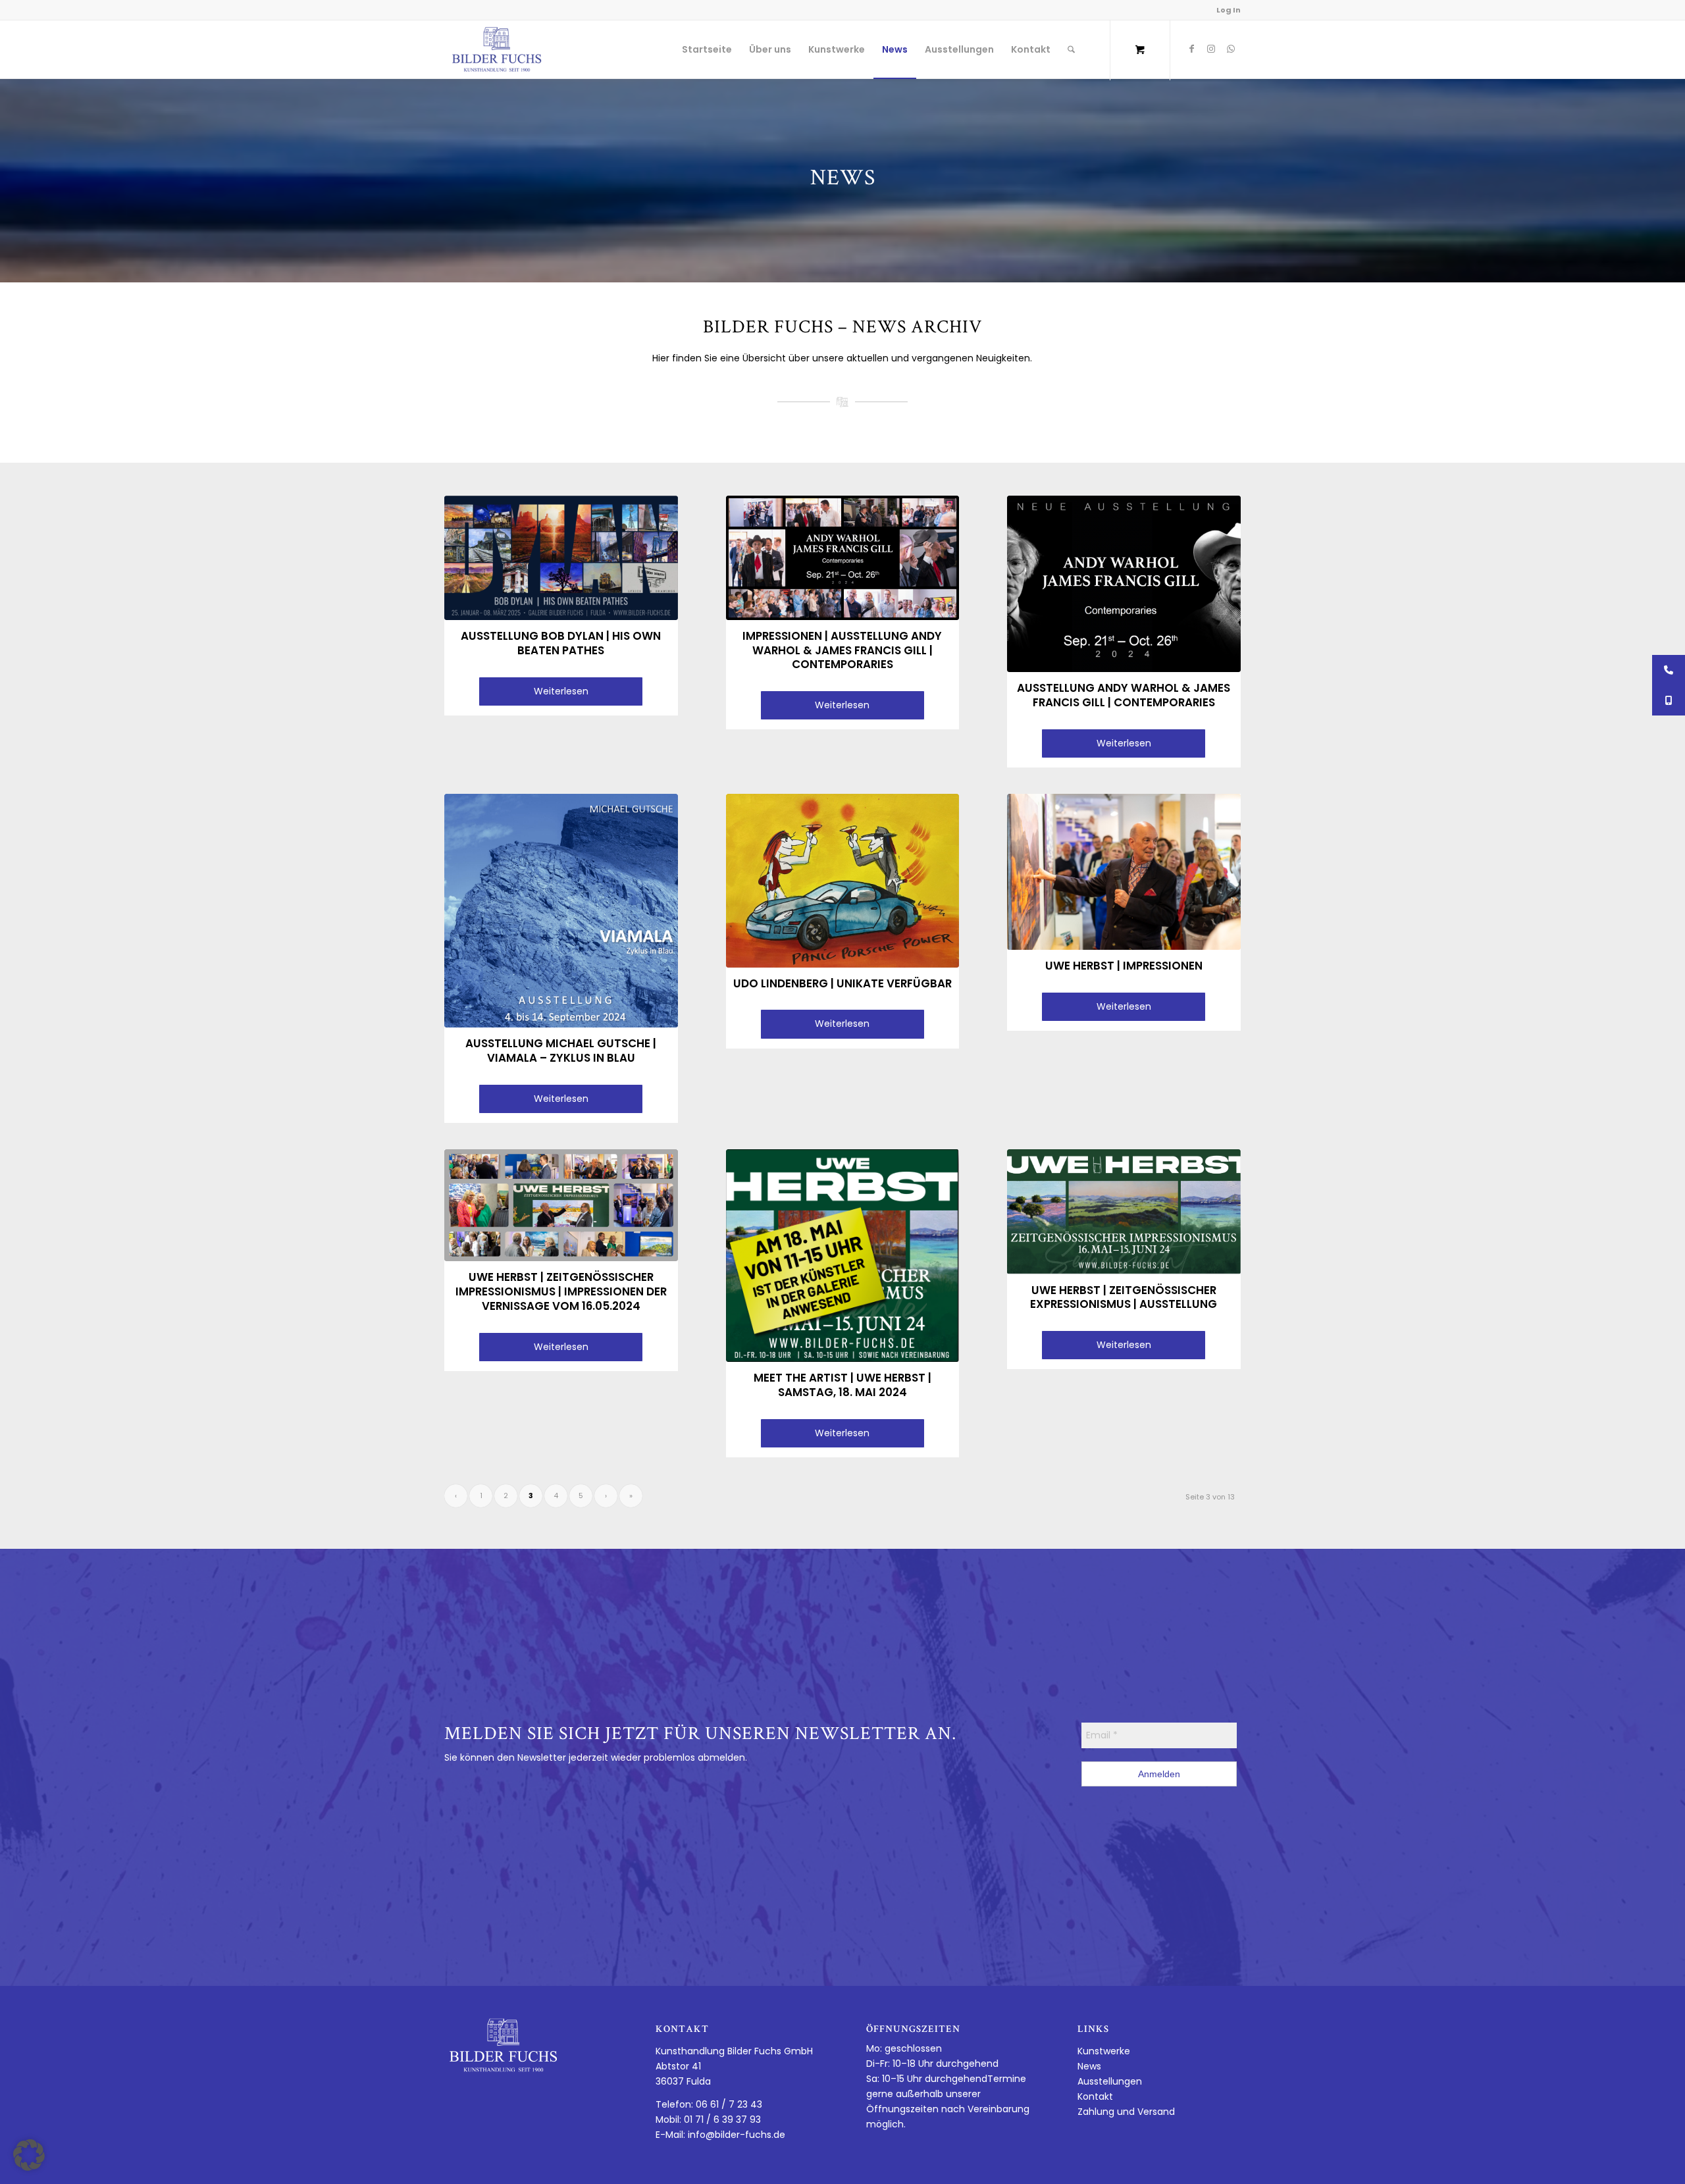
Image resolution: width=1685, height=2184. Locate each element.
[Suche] (1071, 49)
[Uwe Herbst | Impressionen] (1124, 872)
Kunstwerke (1104, 2051)
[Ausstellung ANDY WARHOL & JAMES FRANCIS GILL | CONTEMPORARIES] (1124, 584)
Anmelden (1159, 1774)
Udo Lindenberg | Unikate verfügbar (842, 983)
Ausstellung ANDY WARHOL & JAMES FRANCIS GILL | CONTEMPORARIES (1124, 695)
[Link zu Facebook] (1191, 49)
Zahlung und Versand (1126, 2112)
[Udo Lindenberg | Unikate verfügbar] (843, 881)
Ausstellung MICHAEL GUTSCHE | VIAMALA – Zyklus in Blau (561, 1051)
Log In (1229, 10)
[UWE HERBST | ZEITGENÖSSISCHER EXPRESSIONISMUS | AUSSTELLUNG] (1124, 1212)
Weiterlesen (561, 691)
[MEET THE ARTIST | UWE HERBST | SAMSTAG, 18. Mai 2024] (843, 1256)
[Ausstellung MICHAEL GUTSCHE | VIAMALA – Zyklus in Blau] (561, 911)
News (1089, 2066)
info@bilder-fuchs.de (737, 2135)
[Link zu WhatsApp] (1231, 49)
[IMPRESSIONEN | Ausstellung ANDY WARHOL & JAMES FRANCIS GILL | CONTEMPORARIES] (843, 558)
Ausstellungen (1110, 2081)
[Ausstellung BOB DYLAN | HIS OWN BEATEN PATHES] (561, 558)
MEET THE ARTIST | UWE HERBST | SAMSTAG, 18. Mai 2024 (842, 1385)
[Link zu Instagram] (1211, 49)
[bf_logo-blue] (497, 49)
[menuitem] (707, 49)
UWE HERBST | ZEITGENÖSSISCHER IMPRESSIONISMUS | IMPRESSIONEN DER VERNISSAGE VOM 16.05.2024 (561, 1291)
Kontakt (1095, 2096)
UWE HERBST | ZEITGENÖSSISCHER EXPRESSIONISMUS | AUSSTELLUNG (1124, 1297)
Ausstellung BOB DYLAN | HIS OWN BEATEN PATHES (561, 643)
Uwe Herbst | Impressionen (1124, 966)
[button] (29, 2155)
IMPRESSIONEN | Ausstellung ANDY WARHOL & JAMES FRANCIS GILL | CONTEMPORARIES (842, 650)
